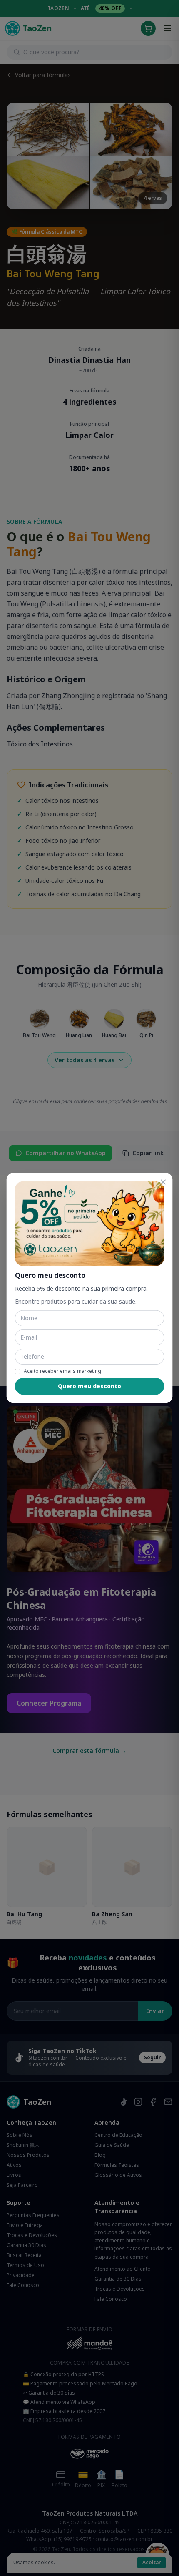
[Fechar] (163, 1182)
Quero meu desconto (89, 1386)
